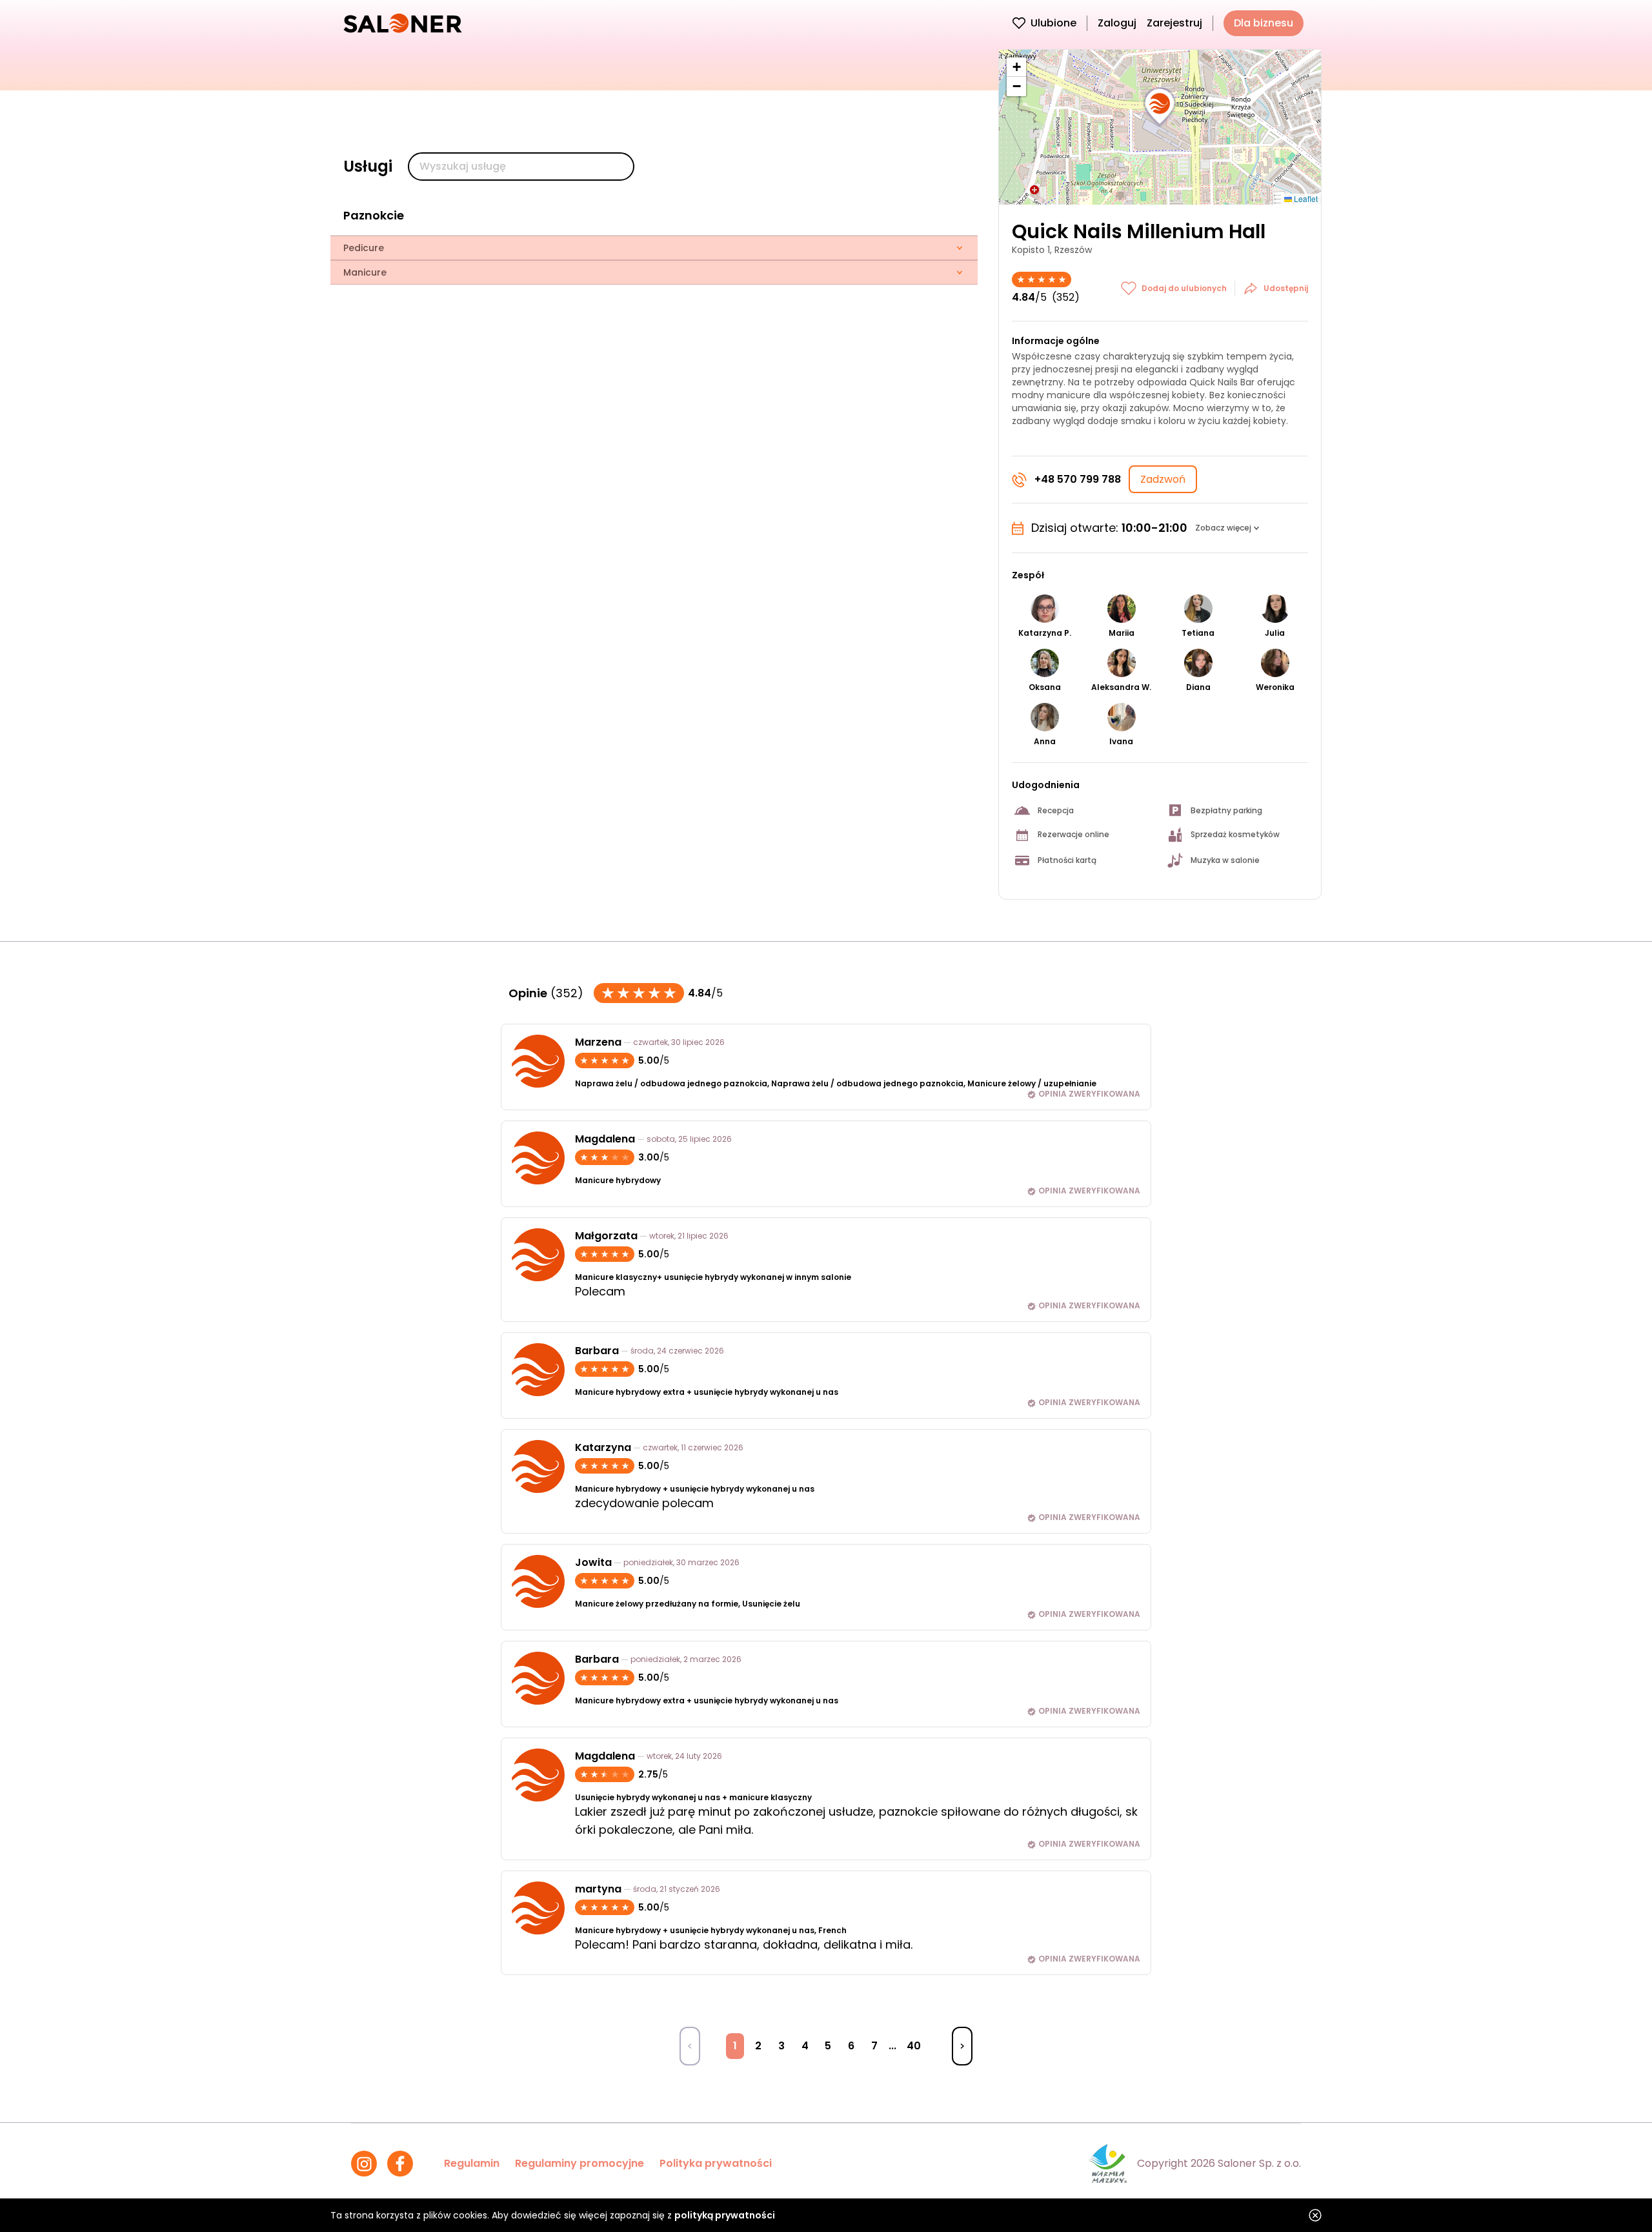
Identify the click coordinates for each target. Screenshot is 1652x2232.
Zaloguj (1117, 23)
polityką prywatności (725, 2215)
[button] (1160, 107)
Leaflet (1305, 198)
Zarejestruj (1174, 23)
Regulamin (472, 2163)
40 (914, 2046)
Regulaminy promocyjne (579, 2163)
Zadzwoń (1163, 479)
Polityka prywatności (716, 2163)
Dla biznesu (1264, 23)
